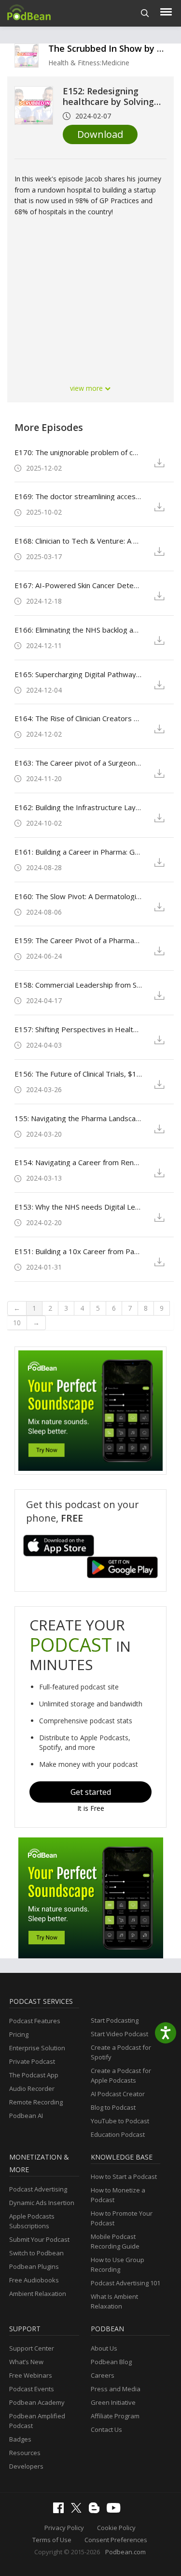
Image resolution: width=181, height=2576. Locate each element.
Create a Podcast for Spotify (121, 2052)
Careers (103, 2375)
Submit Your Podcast (39, 2239)
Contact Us (106, 2429)
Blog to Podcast (113, 2107)
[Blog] (97, 2511)
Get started (91, 1792)
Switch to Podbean (36, 2253)
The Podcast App (34, 2075)
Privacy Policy (64, 2528)
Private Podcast (32, 2061)
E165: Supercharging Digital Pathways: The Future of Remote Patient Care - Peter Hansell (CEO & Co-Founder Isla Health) (78, 674)
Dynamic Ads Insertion (42, 2203)
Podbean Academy (37, 2402)
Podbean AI (26, 2116)
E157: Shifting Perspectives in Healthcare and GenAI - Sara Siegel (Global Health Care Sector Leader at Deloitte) (78, 1029)
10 (17, 1323)
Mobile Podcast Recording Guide (115, 2241)
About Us (104, 2348)
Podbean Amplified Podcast (37, 2421)
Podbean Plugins (34, 2266)
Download (100, 134)
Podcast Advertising (38, 2189)
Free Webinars (31, 2375)
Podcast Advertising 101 (125, 2283)
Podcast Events (32, 2389)
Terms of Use (52, 2540)
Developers (26, 2466)
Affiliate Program (115, 2416)
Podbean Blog (111, 2362)
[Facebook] (61, 2511)
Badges (20, 2439)
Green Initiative (113, 2402)
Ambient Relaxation (38, 2294)
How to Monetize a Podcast (118, 2195)
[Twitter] (79, 2510)
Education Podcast (118, 2134)
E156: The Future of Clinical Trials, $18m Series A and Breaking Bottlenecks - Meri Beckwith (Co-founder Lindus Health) (78, 1074)
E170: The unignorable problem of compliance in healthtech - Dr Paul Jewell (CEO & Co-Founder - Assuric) (78, 452)
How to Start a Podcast (124, 2176)
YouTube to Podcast (120, 2121)
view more (87, 388)
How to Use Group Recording (118, 2265)
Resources (25, 2453)
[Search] (145, 13)
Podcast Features (35, 2021)
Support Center (32, 2348)
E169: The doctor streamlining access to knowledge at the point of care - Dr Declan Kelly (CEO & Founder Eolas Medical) (78, 496)
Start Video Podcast (119, 2034)
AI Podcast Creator (118, 2094)
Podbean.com (125, 2552)
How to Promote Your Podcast (122, 2218)
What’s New (26, 2362)
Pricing (19, 2034)
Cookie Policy (116, 2528)
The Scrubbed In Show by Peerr (114, 48)
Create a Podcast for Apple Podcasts (121, 2075)
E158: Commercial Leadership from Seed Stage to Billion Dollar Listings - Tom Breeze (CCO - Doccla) (78, 985)
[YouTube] (116, 2510)
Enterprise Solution (37, 2048)
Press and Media (116, 2389)
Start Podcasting (115, 2020)
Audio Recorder (32, 2088)
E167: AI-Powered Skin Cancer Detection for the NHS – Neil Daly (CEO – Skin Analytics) (78, 585)
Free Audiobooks (34, 2280)
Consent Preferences (116, 2540)
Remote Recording (36, 2102)
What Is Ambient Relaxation (114, 2301)
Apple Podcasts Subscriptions (32, 2221)
